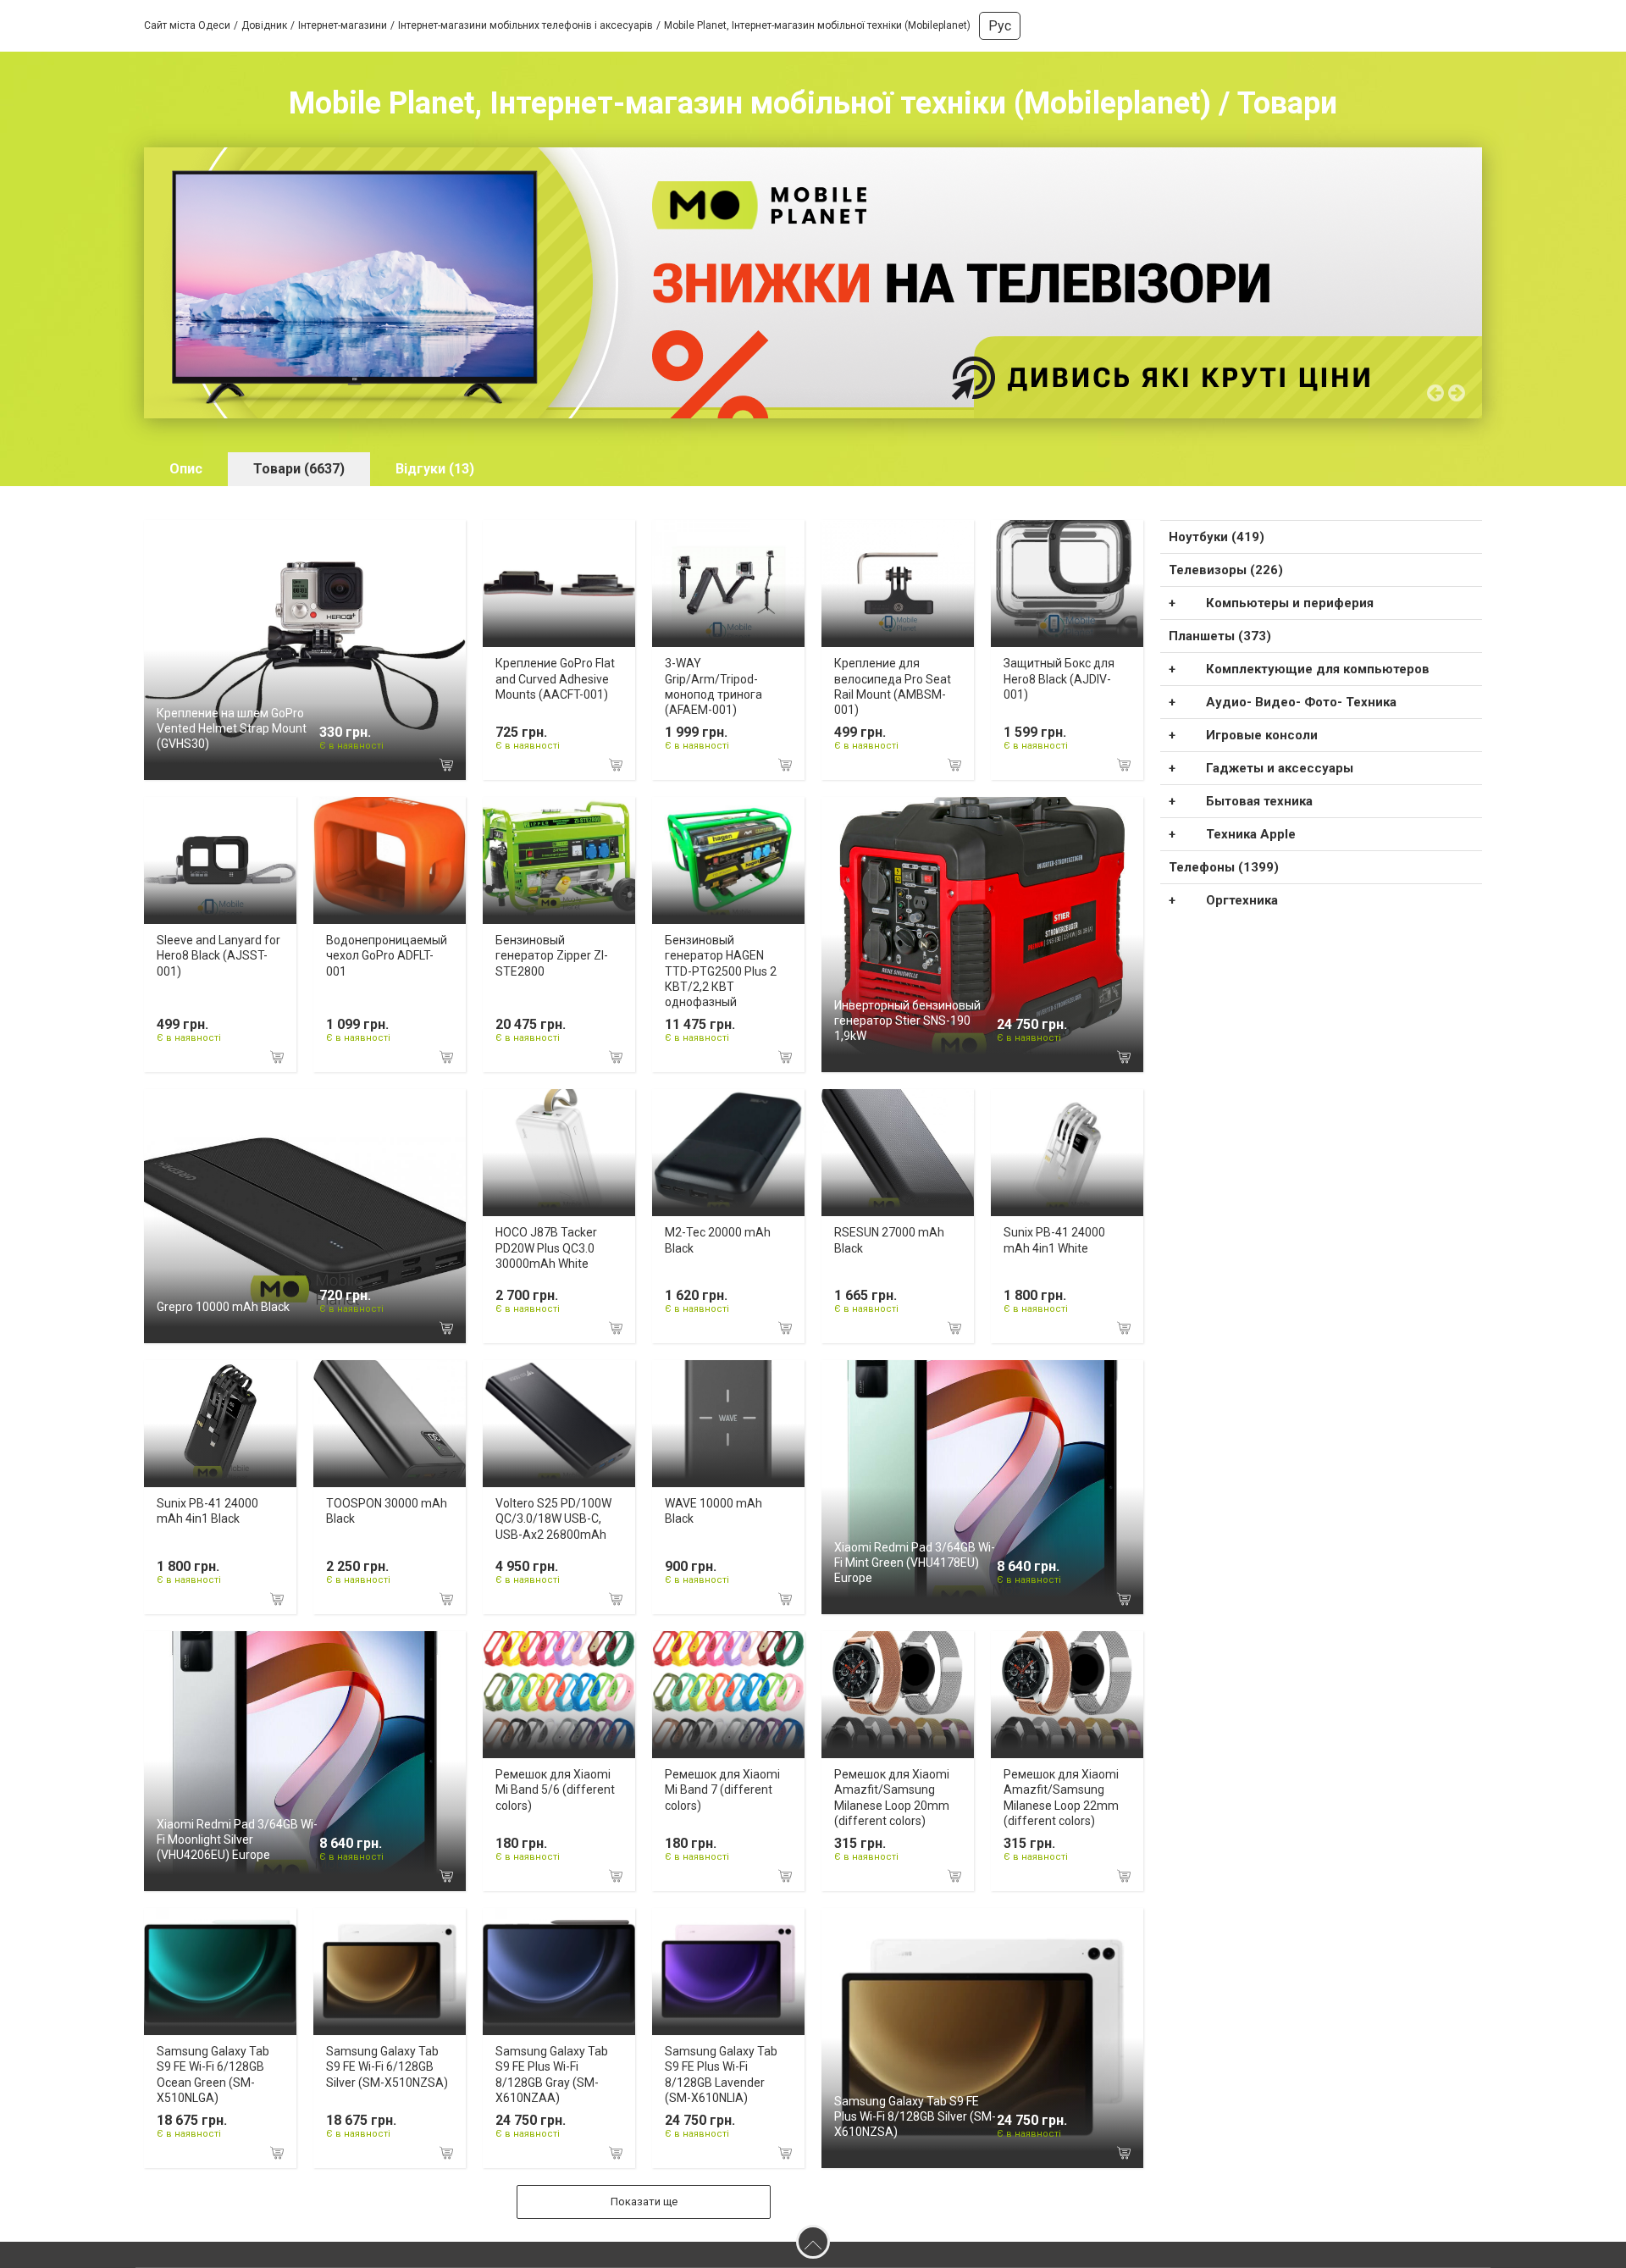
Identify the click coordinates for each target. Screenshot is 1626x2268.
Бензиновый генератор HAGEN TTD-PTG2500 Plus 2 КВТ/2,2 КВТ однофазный (721, 971)
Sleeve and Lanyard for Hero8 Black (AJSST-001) (218, 955)
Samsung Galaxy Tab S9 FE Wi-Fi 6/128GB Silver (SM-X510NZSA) (387, 2066)
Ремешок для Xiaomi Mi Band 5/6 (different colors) (555, 1790)
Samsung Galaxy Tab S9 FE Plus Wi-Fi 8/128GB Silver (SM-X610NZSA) (915, 2116)
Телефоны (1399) (1224, 867)
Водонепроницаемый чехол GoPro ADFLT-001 (387, 955)
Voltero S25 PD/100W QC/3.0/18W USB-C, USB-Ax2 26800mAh (553, 1518)
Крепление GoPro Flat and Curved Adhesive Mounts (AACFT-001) (555, 678)
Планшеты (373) (1220, 636)
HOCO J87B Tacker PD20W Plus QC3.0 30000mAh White (546, 1247)
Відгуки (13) (435, 469)
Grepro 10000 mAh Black (223, 1307)
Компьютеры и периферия (1290, 603)
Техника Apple (1251, 834)
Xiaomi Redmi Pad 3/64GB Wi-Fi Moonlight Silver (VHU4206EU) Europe (237, 1839)
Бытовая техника (1259, 801)
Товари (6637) (299, 469)
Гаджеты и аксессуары (1280, 768)
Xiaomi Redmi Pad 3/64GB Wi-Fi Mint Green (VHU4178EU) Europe (915, 1563)
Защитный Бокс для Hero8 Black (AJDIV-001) (1059, 678)
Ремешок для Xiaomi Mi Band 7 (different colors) (722, 1790)
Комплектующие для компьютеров (1318, 669)
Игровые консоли (1262, 735)
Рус (1000, 26)
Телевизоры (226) (1226, 570)
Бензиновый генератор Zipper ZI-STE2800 (552, 955)
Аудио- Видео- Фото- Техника (1301, 702)
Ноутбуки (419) (1217, 537)
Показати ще (644, 2202)
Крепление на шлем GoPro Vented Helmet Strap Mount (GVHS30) (232, 728)
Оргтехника (1242, 900)
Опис (186, 469)
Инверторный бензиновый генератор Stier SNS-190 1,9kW (907, 1021)
